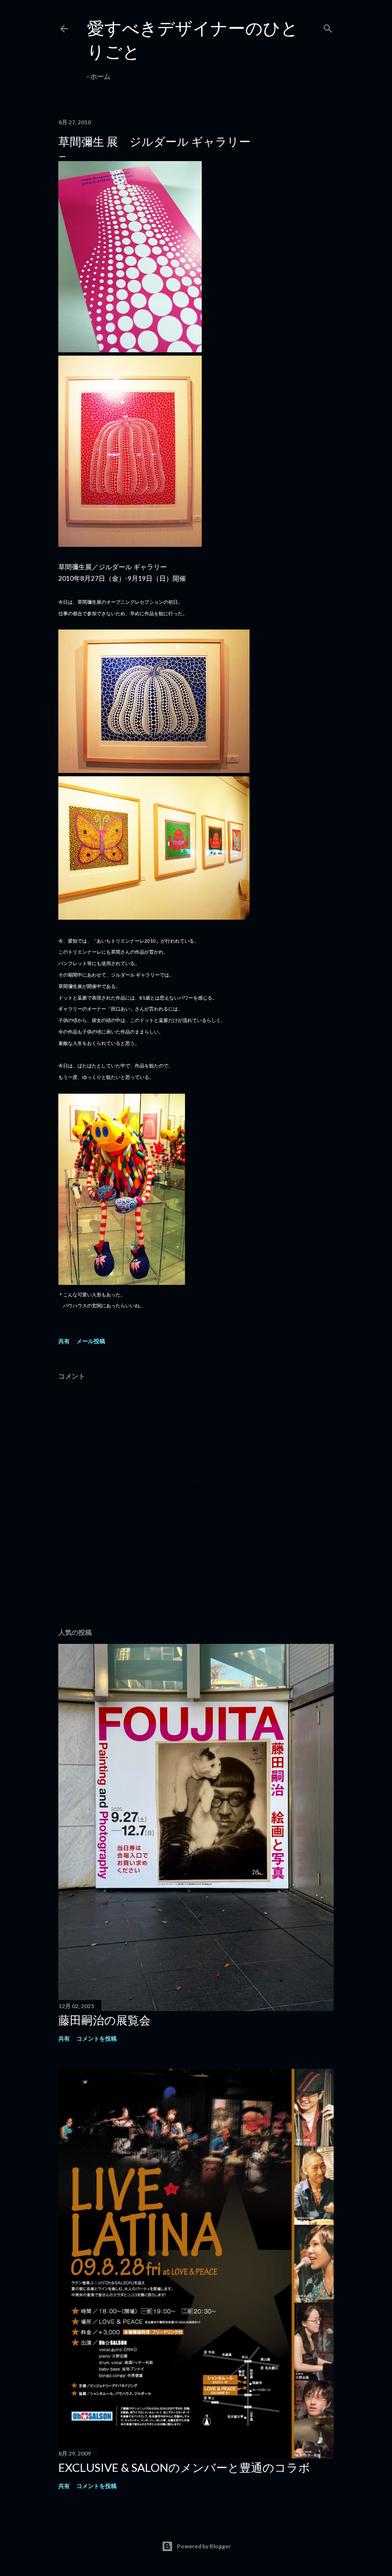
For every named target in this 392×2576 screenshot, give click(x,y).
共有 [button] (64, 1341)
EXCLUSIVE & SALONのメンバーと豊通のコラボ (184, 2467)
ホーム (100, 76)
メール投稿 (91, 1341)
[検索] (328, 27)
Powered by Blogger (204, 2546)
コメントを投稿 (97, 2038)
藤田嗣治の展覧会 (104, 2020)
